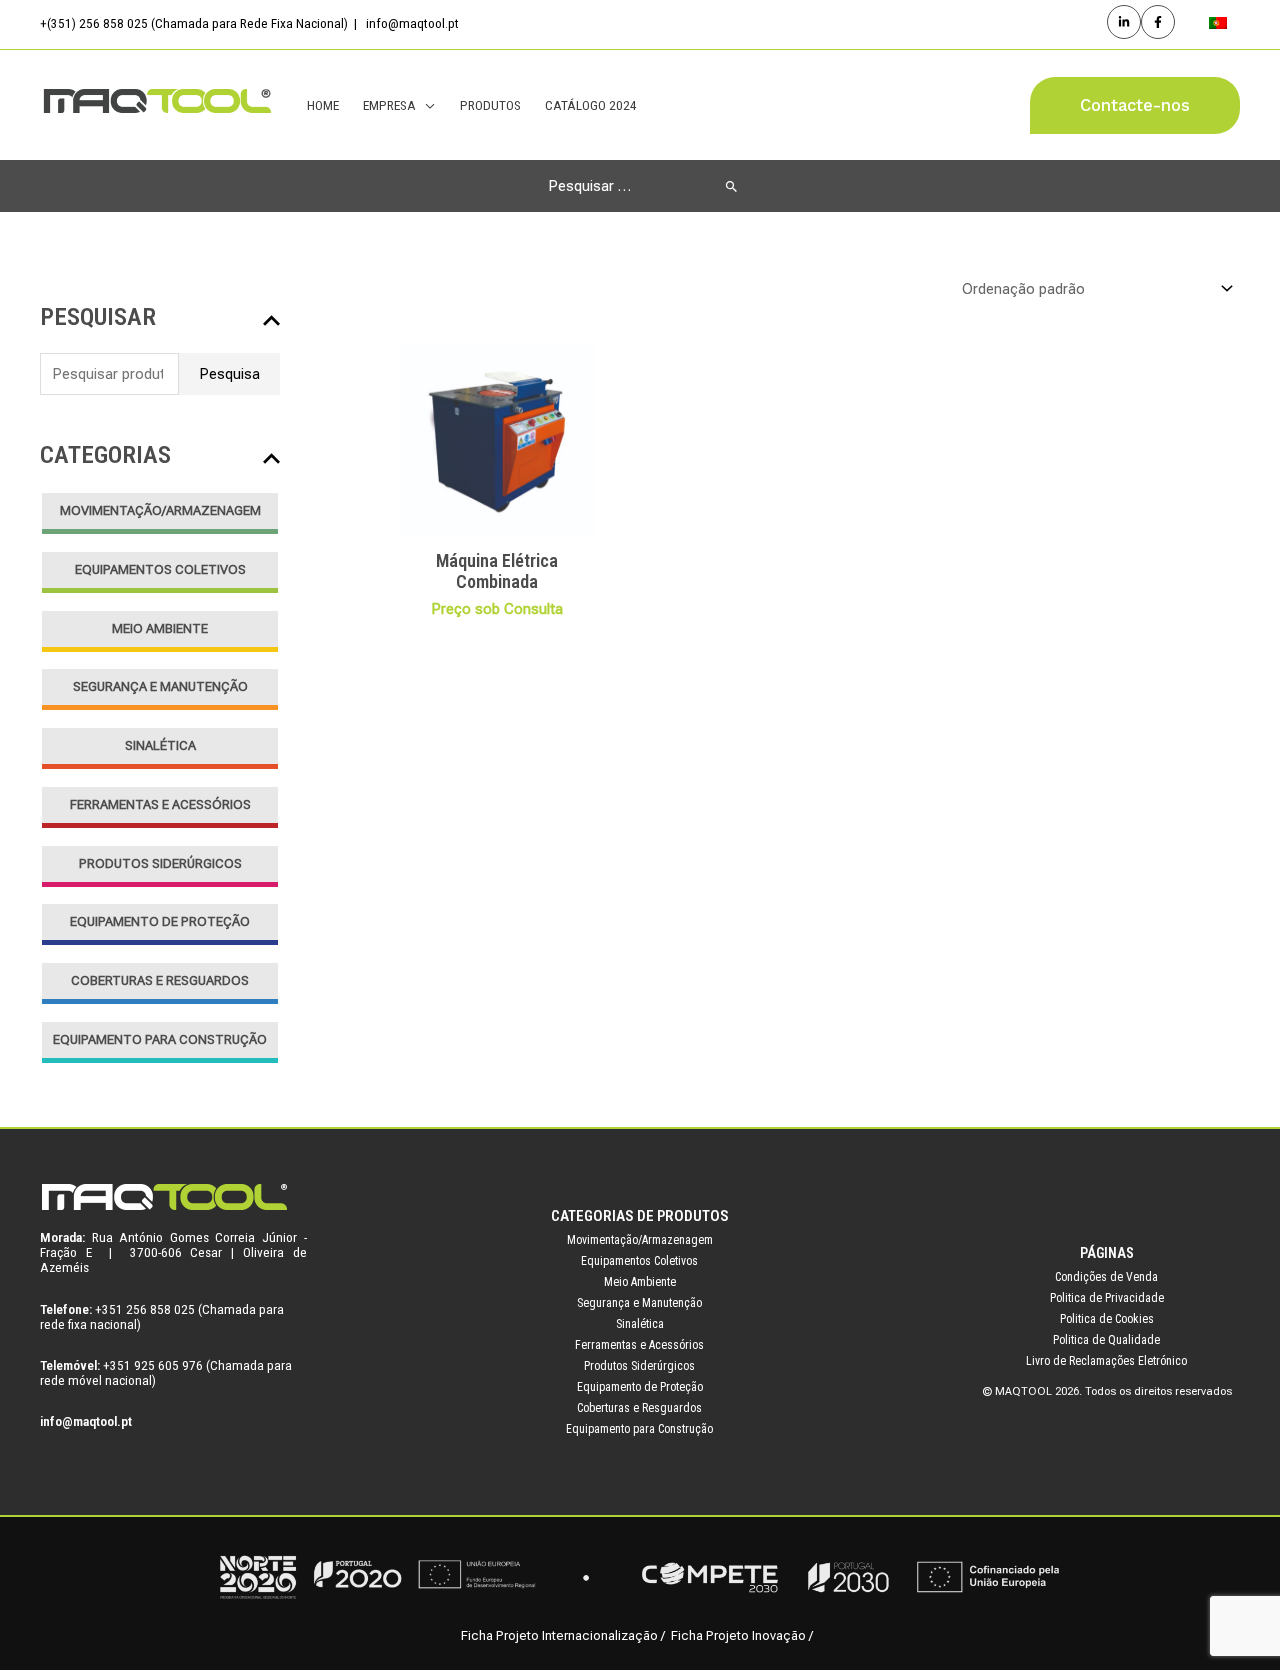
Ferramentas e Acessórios (160, 804)
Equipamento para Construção (160, 1039)
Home (323, 105)
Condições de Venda (1106, 1277)
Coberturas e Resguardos (160, 980)
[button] (1135, 105)
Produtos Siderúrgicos (160, 863)
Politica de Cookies (1107, 1319)
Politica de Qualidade (1106, 1340)
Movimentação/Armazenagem (160, 510)
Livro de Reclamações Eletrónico (1106, 1361)
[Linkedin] (1124, 22)
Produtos (490, 105)
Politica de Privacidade (1107, 1298)
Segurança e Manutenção (160, 686)
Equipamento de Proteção (160, 921)
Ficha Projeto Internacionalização (559, 1635)
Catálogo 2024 (591, 105)
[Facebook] (1158, 22)
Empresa (389, 105)
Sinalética (160, 745)
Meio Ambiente (160, 628)
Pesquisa (229, 374)
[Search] (731, 186)
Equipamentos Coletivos (160, 569)
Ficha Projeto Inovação (738, 1635)
